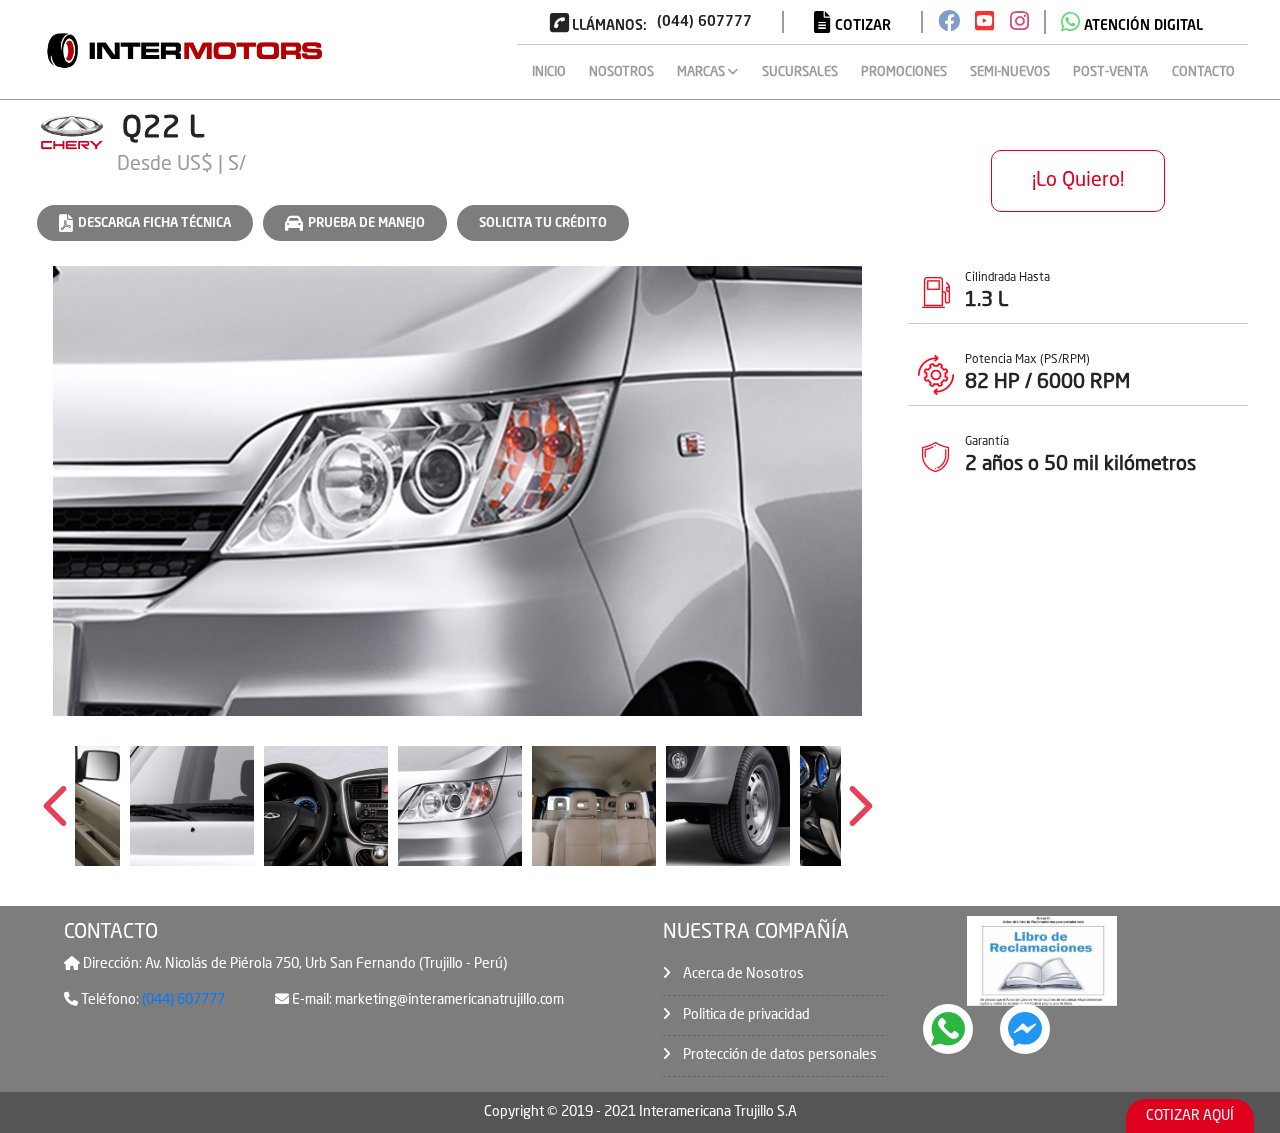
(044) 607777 (182, 1000)
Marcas (702, 72)
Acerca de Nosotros (742, 974)
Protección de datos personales (778, 1055)
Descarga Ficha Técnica (154, 223)
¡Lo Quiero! (1078, 181)
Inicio (549, 72)
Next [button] (861, 806)
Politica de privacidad (745, 1015)
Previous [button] (55, 806)
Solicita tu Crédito (543, 223)
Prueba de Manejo (366, 223)
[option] (457, 491)
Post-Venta (1110, 72)
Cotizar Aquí (1190, 1116)
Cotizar (861, 26)
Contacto (1203, 72)
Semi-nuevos (1010, 72)
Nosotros (621, 72)
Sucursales (800, 72)
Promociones (904, 72)
